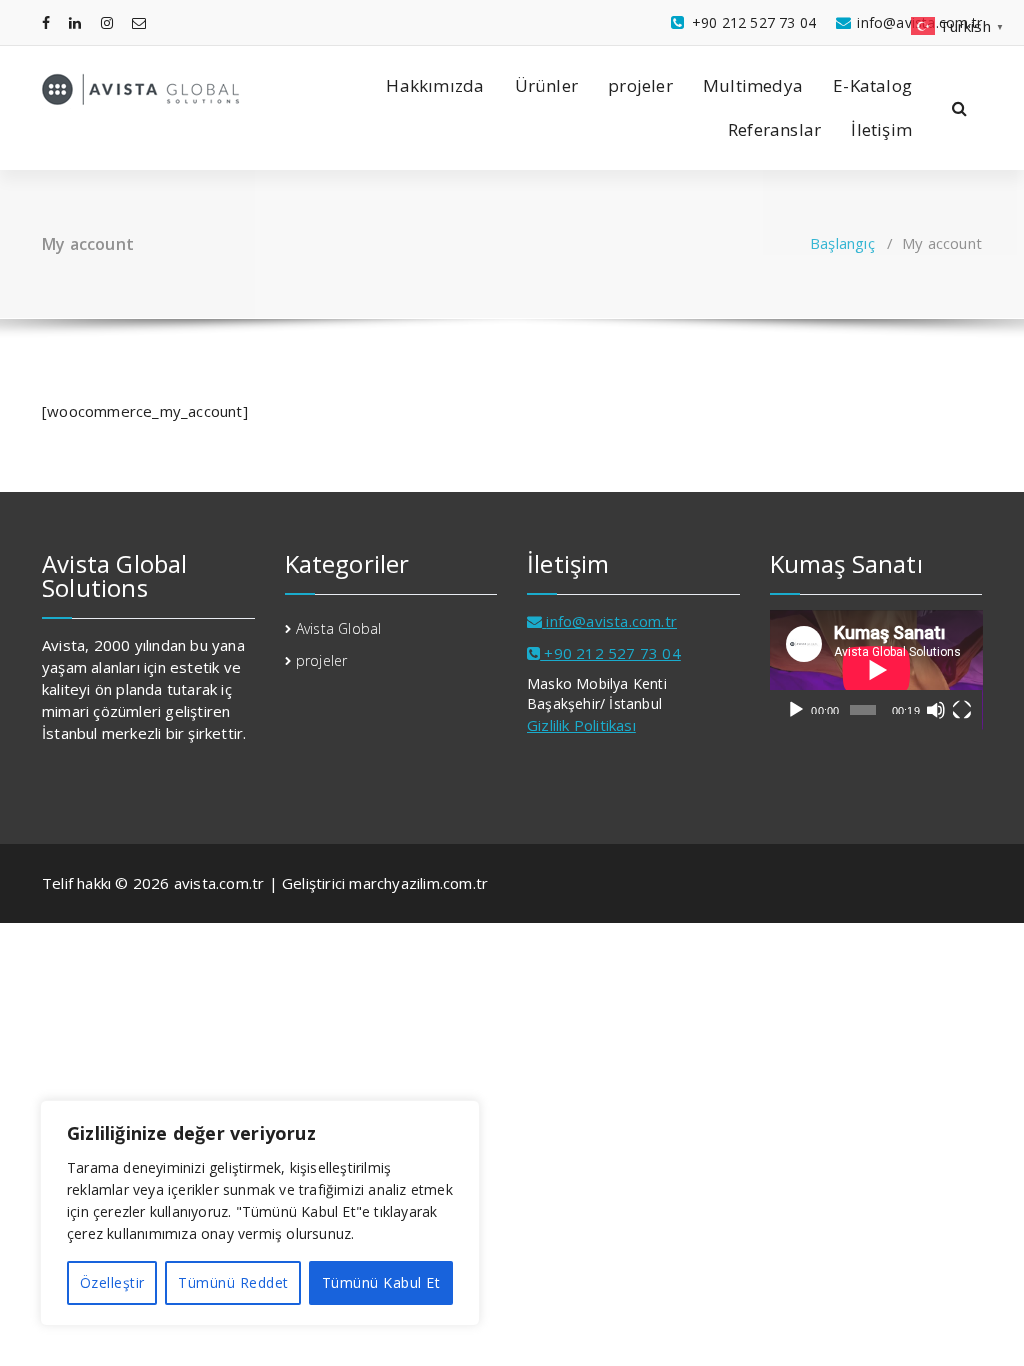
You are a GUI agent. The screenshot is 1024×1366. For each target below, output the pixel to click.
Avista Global (339, 628)
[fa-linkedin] (75, 22)
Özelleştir (112, 1282)
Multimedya (753, 85)
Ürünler (546, 85)
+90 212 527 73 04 (610, 653)
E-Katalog (872, 85)
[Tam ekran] (962, 710)
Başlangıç (842, 243)
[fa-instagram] (107, 22)
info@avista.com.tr (611, 621)
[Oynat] (796, 710)
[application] (876, 670)
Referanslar (774, 129)
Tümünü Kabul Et (381, 1282)
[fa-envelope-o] (139, 22)
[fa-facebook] (46, 22)
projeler (640, 85)
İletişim (881, 129)
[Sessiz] (936, 710)
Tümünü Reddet (233, 1282)
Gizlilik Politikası (581, 725)
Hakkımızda (435, 85)
